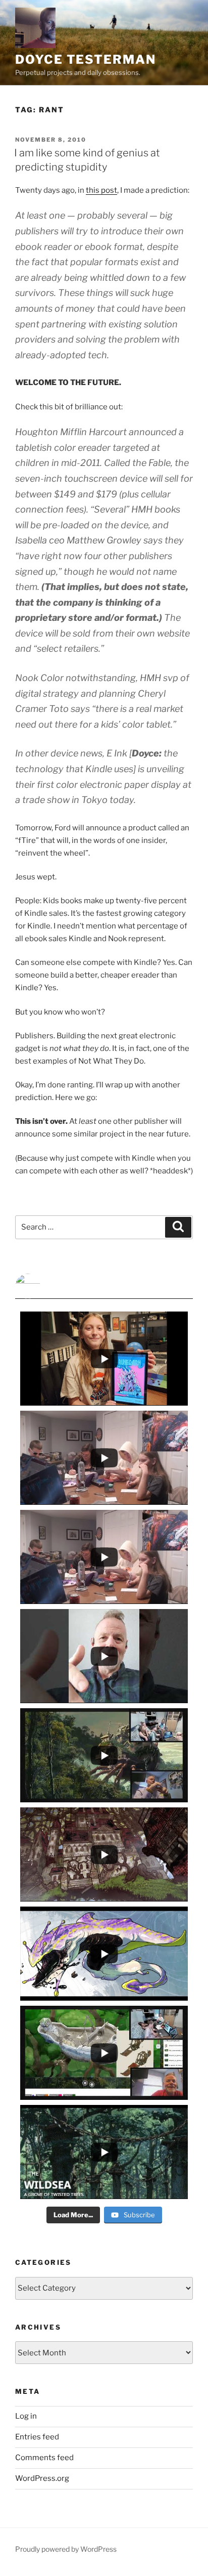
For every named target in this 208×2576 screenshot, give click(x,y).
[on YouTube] (104, 1286)
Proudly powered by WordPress (66, 2549)
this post (101, 190)
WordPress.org (42, 2478)
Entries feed (37, 2437)
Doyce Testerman (86, 59)
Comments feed (44, 2458)
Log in (26, 2416)
